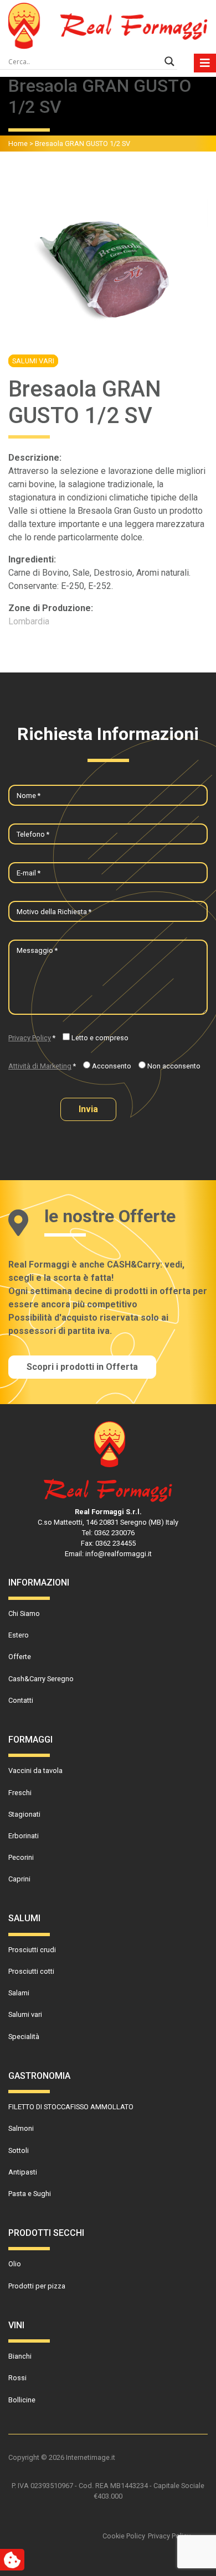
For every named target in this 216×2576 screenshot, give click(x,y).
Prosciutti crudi (32, 1950)
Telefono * (33, 834)
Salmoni (21, 2128)
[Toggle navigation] (205, 63)
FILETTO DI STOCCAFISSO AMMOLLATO (71, 2107)
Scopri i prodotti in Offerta (82, 1367)
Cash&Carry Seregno (41, 1679)
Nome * (29, 796)
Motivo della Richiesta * (54, 912)
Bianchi (20, 2356)
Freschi (20, 1793)
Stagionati (24, 1814)
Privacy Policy (30, 1038)
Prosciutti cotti (31, 1971)
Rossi (17, 2378)
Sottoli (19, 2150)
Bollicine (22, 2400)
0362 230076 (114, 1533)
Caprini (19, 1879)
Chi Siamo (24, 1613)
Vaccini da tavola (35, 1771)
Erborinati (24, 1836)
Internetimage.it (91, 2457)
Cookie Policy (124, 2536)
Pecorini (21, 1857)
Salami (19, 1993)
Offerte (20, 1657)
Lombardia (29, 621)
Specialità (24, 2037)
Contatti (21, 1700)
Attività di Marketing (40, 1066)
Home (18, 144)
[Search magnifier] (169, 61)
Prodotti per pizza (37, 2286)
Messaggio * (37, 950)
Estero (19, 1635)
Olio (15, 2264)
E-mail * (29, 873)
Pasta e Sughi (30, 2194)
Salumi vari (33, 361)
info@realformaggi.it (119, 1554)
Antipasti (23, 2172)
